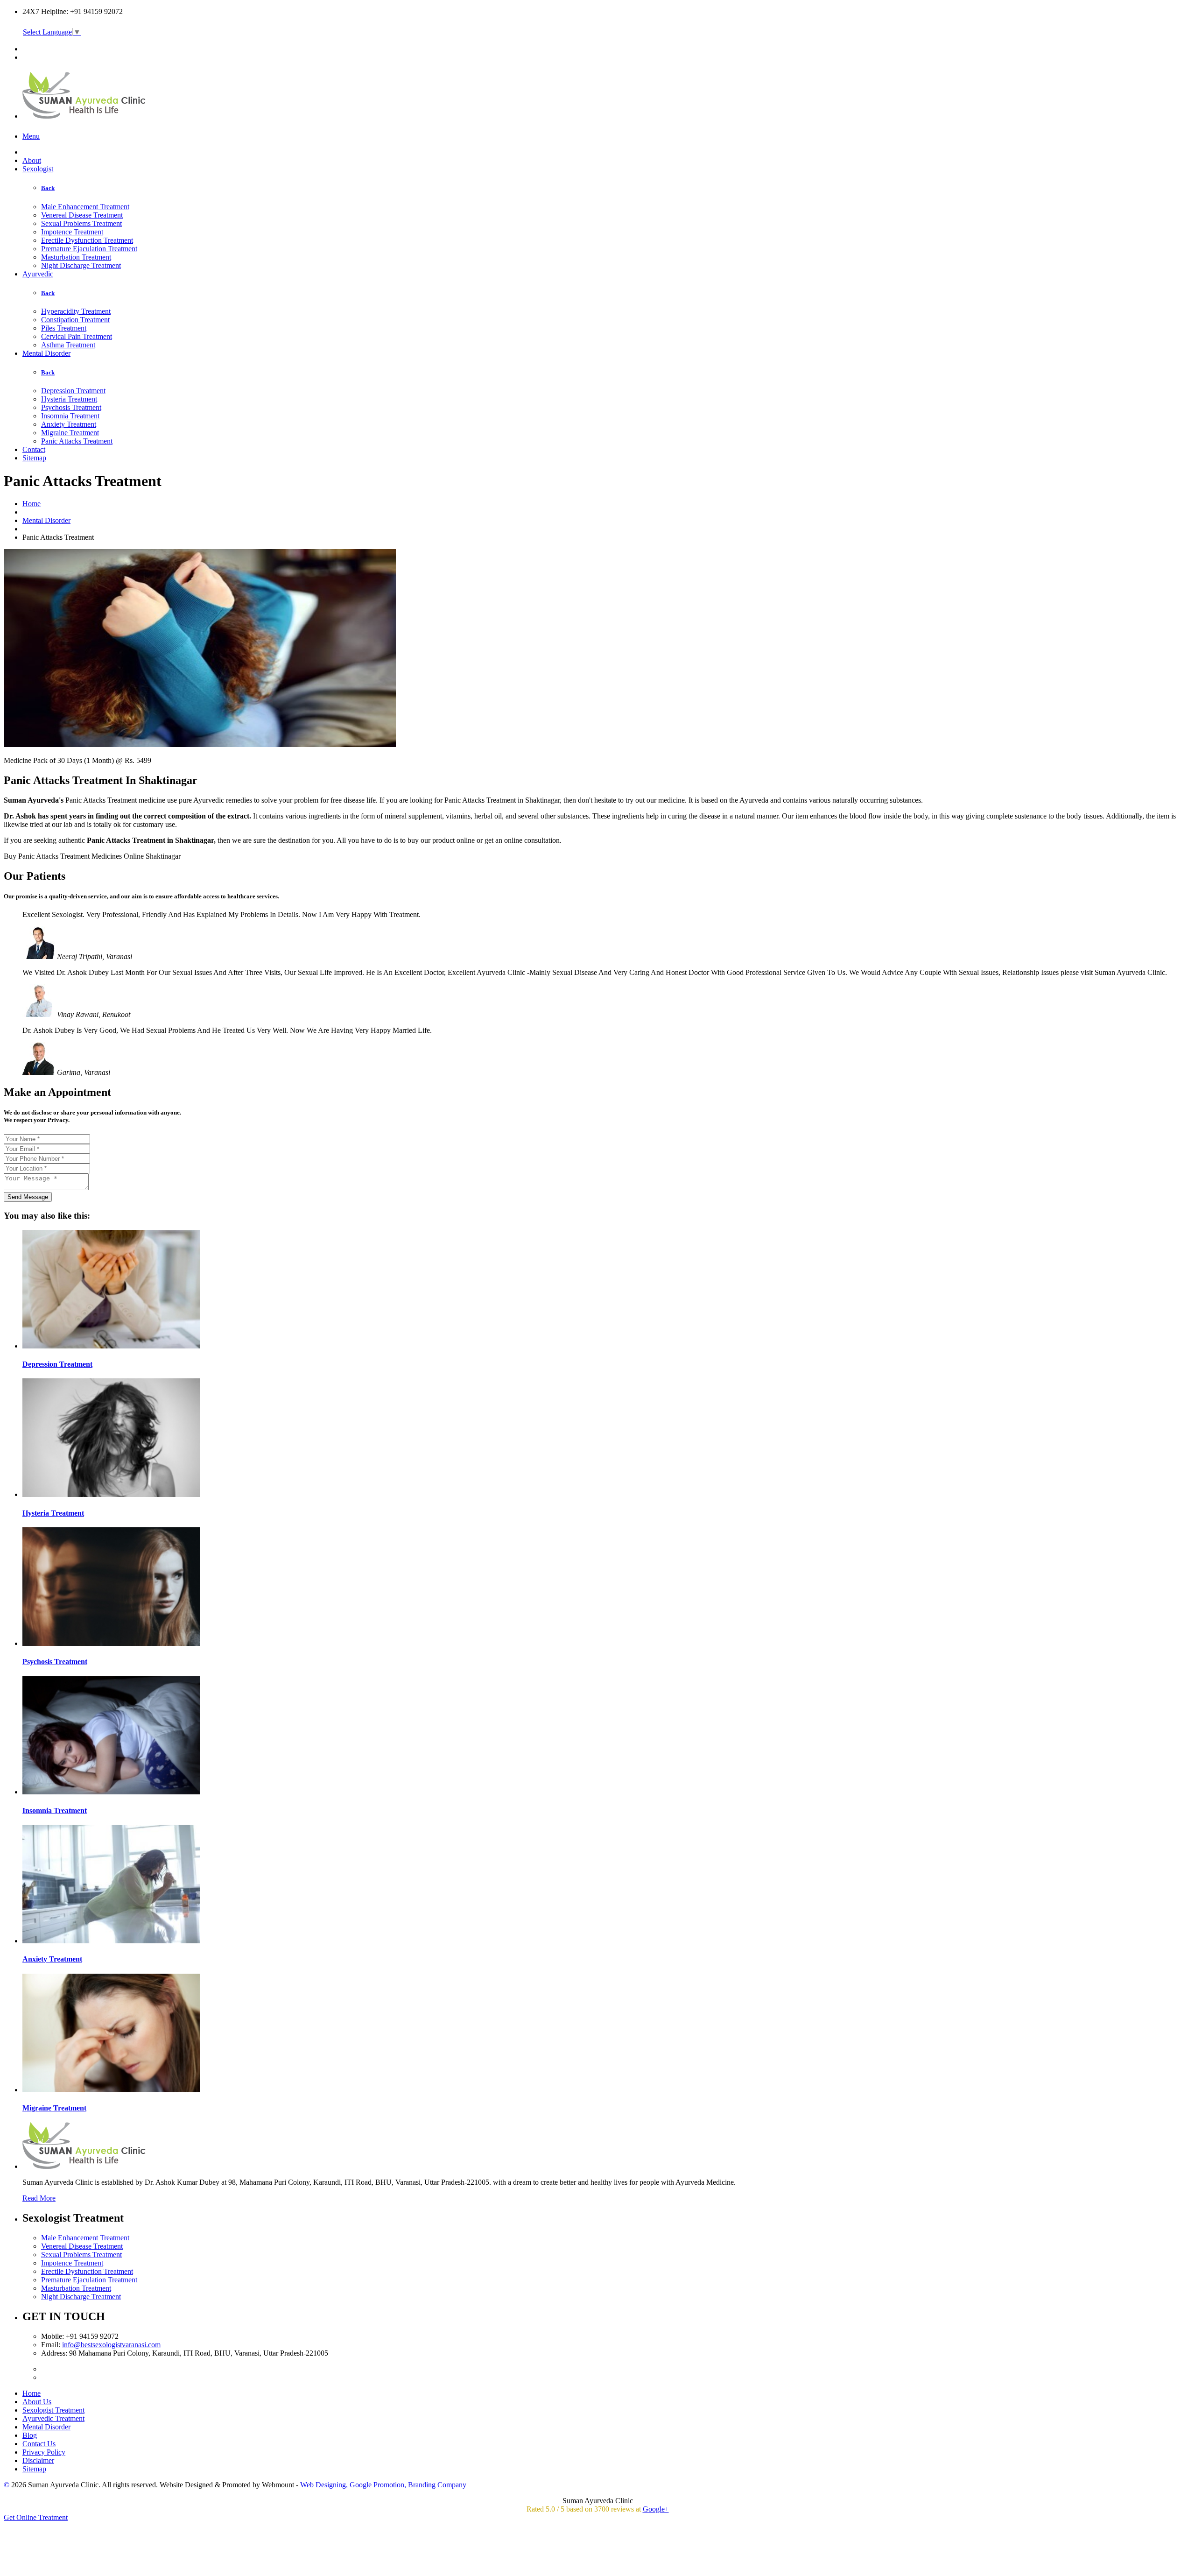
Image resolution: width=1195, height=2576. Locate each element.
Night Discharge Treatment (81, 265)
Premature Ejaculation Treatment (89, 249)
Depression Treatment (73, 391)
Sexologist (38, 169)
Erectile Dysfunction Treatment (87, 240)
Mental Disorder (46, 353)
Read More (39, 2198)
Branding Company (437, 2485)
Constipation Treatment (75, 320)
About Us (37, 2402)
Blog (30, 2435)
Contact (34, 449)
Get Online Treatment (36, 2517)
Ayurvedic (38, 274)
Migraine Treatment (70, 433)
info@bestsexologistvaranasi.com (111, 2345)
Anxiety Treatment (69, 424)
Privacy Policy (44, 2452)
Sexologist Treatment (53, 2410)
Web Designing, (324, 2485)
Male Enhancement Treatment (85, 207)
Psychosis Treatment (71, 407)
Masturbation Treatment (76, 257)
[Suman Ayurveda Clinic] (85, 113)
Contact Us (39, 2444)
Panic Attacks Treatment (77, 441)
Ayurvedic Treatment (53, 2418)
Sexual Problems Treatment (81, 223)
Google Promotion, (378, 2485)
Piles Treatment (64, 328)
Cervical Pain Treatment (77, 336)
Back (48, 188)
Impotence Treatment (72, 232)
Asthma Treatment (68, 345)
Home (32, 504)
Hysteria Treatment (69, 399)
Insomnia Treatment (70, 416)
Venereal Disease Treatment (82, 215)
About (32, 160)
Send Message (28, 1197)
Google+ (656, 2509)
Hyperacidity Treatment (76, 311)
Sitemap (34, 458)
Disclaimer (38, 2460)
